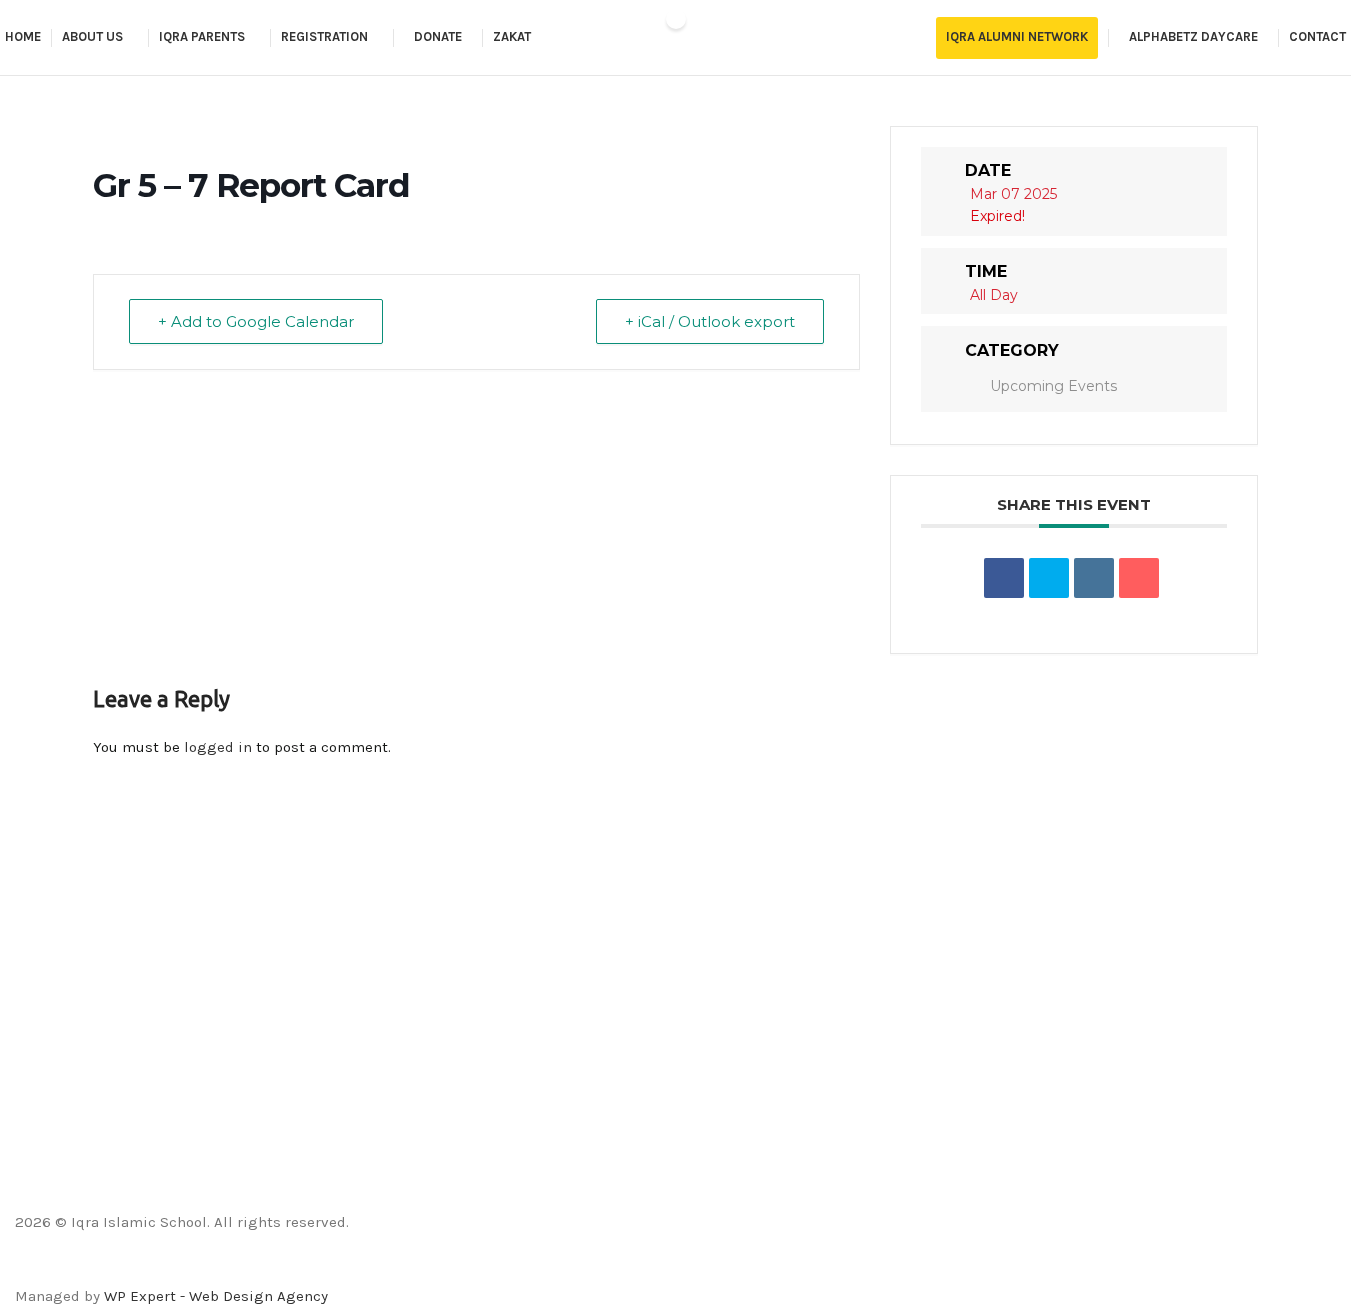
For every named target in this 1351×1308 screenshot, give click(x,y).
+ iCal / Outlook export (710, 321)
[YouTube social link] (700, 1268)
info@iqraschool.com (89, 1061)
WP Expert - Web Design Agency (216, 1296)
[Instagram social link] (675, 1268)
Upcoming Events (1053, 386)
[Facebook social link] (624, 1268)
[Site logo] (676, 38)
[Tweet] (1049, 578)
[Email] (1139, 578)
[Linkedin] (1094, 578)
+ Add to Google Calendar (256, 321)
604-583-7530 (63, 1127)
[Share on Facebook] (1004, 578)
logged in (218, 747)
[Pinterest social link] (725, 1268)
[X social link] (650, 1268)
